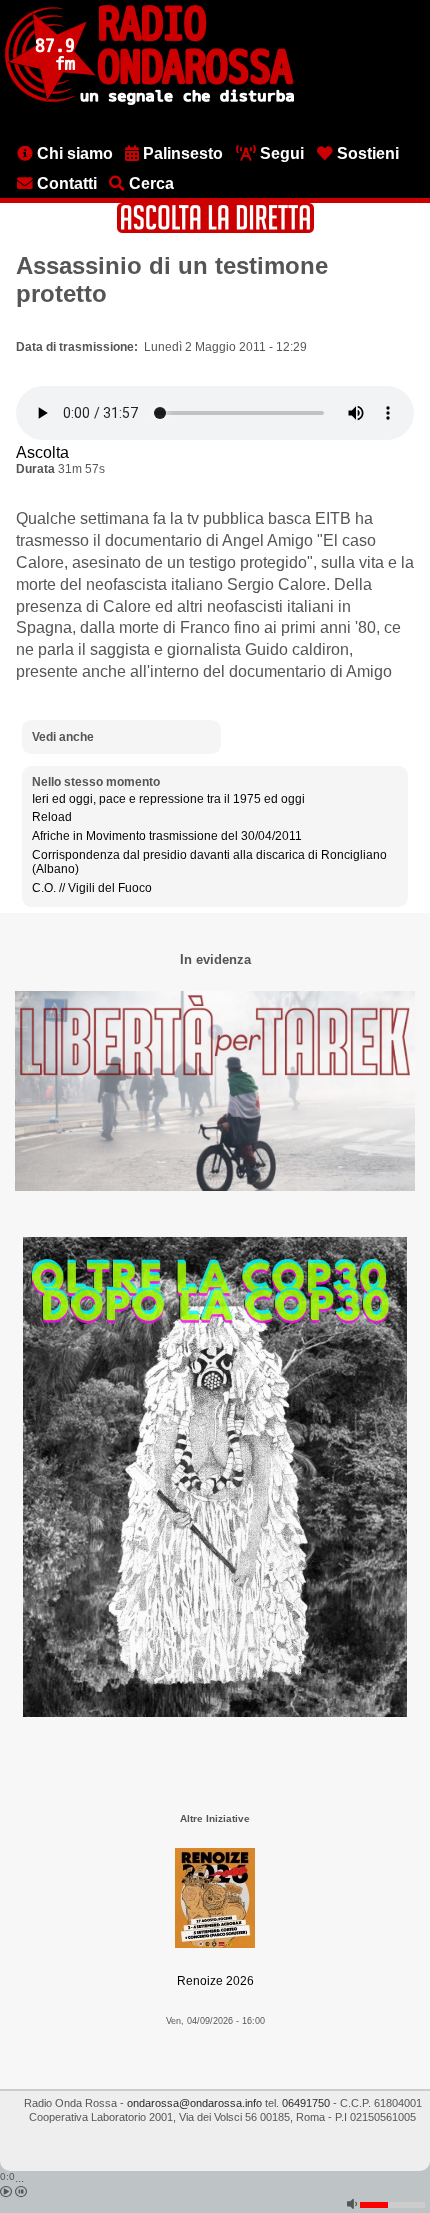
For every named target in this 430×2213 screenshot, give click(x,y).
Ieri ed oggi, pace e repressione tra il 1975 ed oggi (168, 799)
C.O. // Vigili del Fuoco (92, 888)
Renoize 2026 (215, 1981)
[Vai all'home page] (149, 101)
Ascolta (42, 452)
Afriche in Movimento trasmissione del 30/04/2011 (167, 836)
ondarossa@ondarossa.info (194, 2103)
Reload (52, 817)
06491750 (306, 2103)
